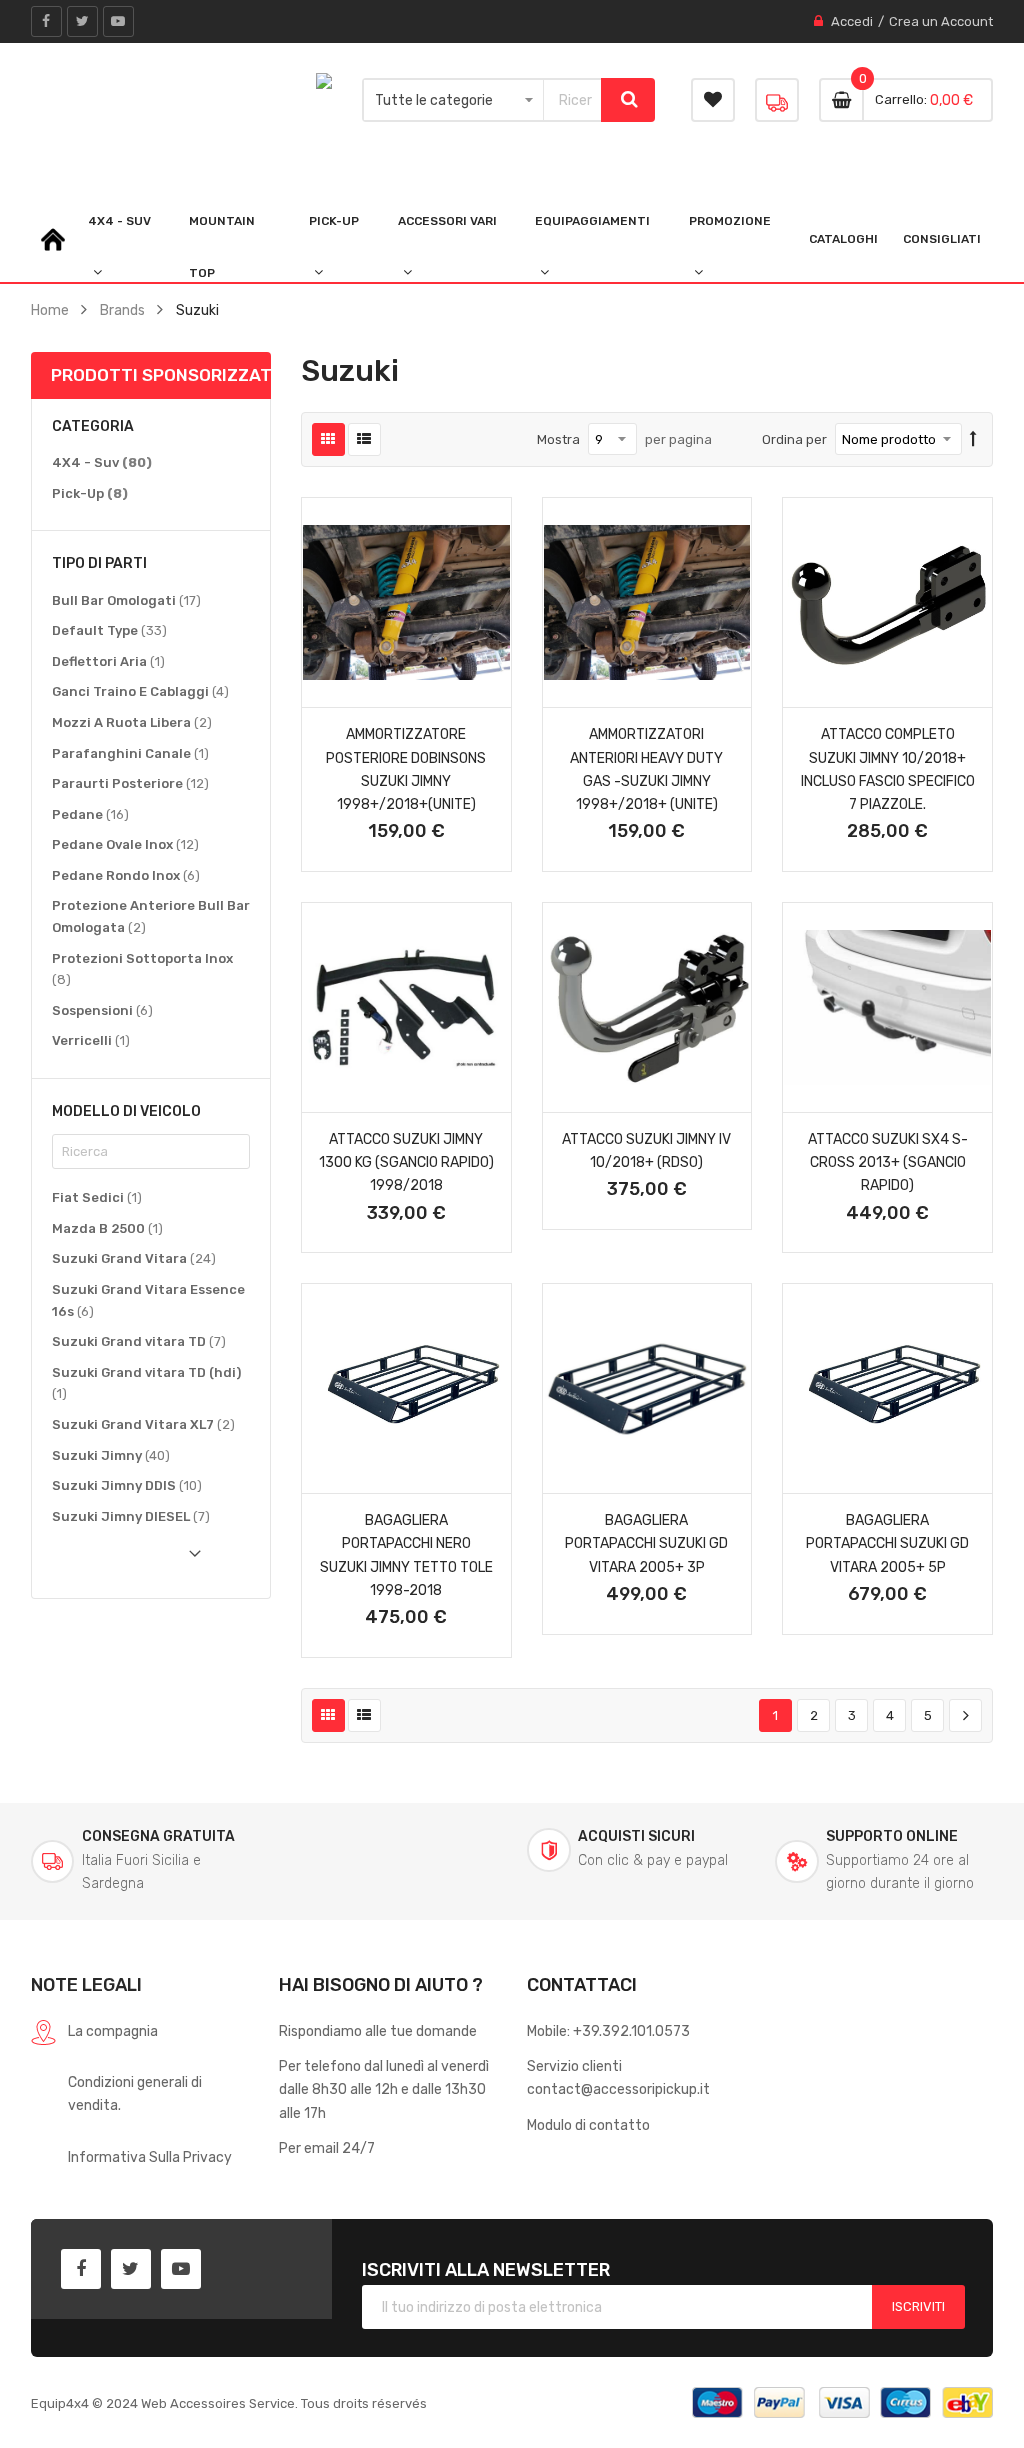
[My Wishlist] (713, 100)
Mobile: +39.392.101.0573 (608, 2031)
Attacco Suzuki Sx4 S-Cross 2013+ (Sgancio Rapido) (888, 1162)
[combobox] (573, 100)
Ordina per (794, 439)
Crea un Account (941, 21)
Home (50, 310)
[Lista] (364, 439)
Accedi (852, 21)
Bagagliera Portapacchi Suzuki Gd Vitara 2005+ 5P (887, 1543)
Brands (122, 310)
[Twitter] (82, 21)
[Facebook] (46, 21)
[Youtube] (118, 21)
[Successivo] (965, 1716)
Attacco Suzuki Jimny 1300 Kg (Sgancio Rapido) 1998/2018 (406, 1162)
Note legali (86, 1984)
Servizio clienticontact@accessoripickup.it (618, 2077)
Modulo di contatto (588, 2125)
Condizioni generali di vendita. (135, 2093)
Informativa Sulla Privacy (150, 2157)
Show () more (126, 1560)
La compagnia (113, 2031)
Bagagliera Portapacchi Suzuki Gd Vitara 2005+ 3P (646, 1543)
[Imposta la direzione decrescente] (973, 440)
